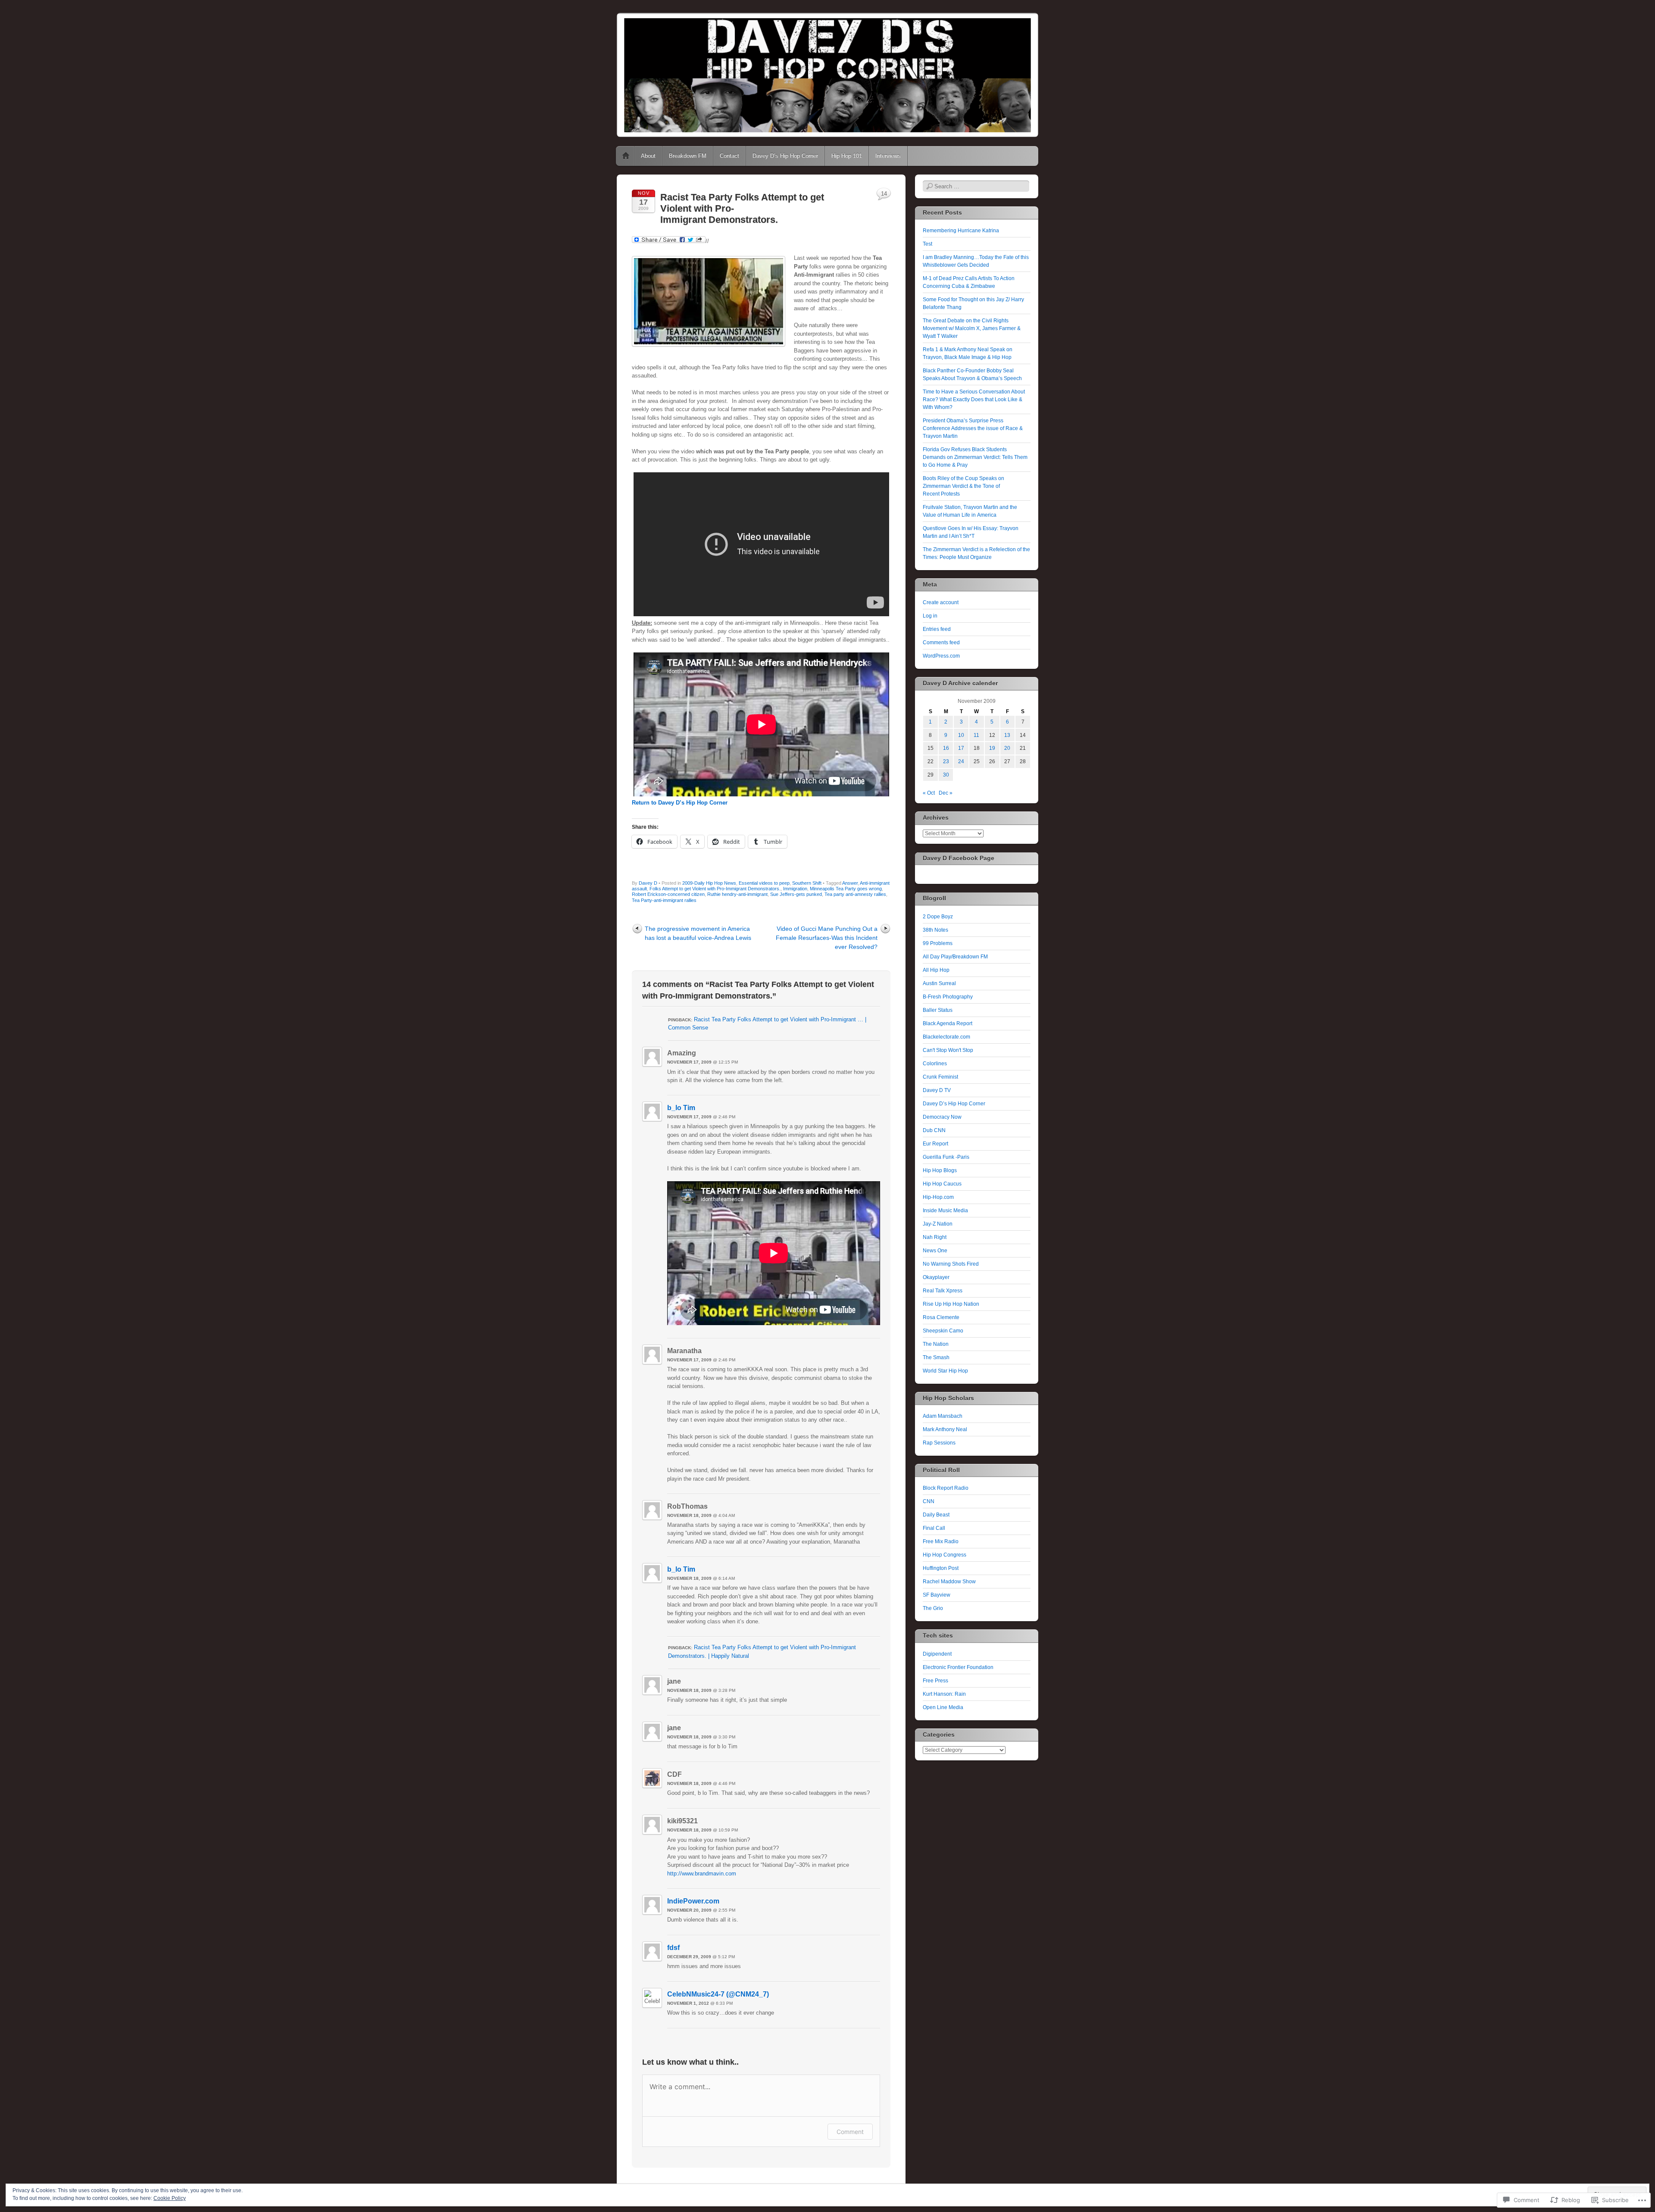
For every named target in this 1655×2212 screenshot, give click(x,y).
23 (946, 761)
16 (946, 748)
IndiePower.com (693, 1901)
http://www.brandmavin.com (702, 1873)
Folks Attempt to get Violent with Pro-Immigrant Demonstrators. (715, 889)
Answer (850, 883)
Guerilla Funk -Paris (946, 1157)
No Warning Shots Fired (951, 1264)
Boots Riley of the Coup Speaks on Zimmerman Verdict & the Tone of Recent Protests (963, 486)
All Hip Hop (936, 970)
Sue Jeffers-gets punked (796, 894)
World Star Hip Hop (945, 1371)
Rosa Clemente (941, 1317)
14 (884, 194)
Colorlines (935, 1064)
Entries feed (937, 629)
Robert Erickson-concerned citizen (668, 894)
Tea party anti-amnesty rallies (855, 894)
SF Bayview (937, 1595)
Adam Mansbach (943, 1416)
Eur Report (935, 1144)
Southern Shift (807, 883)
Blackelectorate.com (946, 1037)
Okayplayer (936, 1277)
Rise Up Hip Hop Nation (951, 1304)
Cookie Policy (170, 2198)
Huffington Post (941, 1568)
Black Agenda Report (948, 1023)
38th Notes (935, 930)
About (648, 156)
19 (992, 748)
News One (935, 1251)
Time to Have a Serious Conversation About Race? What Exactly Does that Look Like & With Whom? (974, 399)
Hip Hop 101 (847, 156)
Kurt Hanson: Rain (944, 1694)
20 (1007, 748)
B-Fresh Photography (948, 997)
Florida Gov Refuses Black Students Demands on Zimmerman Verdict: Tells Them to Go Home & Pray (975, 457)
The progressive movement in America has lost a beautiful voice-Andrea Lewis (698, 933)
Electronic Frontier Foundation (958, 1667)
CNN (929, 1501)
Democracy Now (942, 1117)
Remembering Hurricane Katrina (961, 231)
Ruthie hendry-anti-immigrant (737, 894)
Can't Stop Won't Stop (948, 1050)
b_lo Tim (681, 1108)
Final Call (934, 1528)
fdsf (673, 1948)
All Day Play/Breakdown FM (955, 957)
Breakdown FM (688, 156)
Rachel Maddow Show (949, 1582)
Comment (850, 2132)
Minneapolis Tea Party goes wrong (846, 889)
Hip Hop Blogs (940, 1170)
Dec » (946, 793)
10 (961, 735)
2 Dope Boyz (938, 917)
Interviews (888, 156)
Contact (729, 156)
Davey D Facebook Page (959, 858)
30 (946, 775)
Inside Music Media (945, 1211)
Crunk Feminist (940, 1077)
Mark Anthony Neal (945, 1429)
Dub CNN (934, 1130)
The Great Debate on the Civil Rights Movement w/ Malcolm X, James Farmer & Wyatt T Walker (972, 328)
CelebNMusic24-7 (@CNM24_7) (718, 1994)
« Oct (929, 793)
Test (927, 244)
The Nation (936, 1344)
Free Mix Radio (941, 1541)
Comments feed (941, 643)
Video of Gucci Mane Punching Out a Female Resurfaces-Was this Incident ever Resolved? (827, 938)
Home (626, 156)
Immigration (795, 889)
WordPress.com (941, 656)
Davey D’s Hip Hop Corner (785, 156)
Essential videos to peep (764, 883)
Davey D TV (937, 1090)
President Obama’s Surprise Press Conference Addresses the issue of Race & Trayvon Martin (973, 428)
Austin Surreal (939, 983)
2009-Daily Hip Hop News (709, 883)
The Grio (933, 1608)
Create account (941, 602)
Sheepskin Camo (943, 1331)
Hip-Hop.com (938, 1197)
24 (961, 761)
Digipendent (937, 1654)
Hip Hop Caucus (942, 1184)
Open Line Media (943, 1707)
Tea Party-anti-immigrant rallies (664, 900)
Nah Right (935, 1237)
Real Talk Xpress (943, 1291)
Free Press (935, 1681)
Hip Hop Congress (945, 1555)
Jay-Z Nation (938, 1224)
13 (1007, 735)
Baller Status (938, 1010)
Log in (930, 616)
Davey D (648, 883)
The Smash (936, 1357)
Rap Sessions (939, 1443)
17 (961, 748)
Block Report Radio (946, 1488)
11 (976, 735)
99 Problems (938, 943)
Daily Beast (936, 1515)
